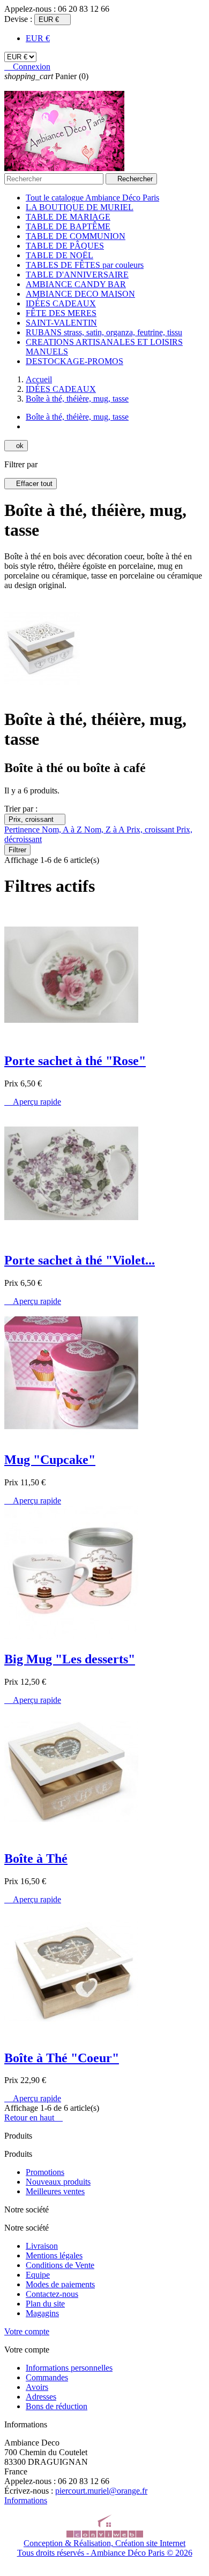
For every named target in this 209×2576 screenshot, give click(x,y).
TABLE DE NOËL (59, 255)
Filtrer (17, 850)
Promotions (45, 2172)
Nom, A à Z (63, 830)
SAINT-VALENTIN (61, 323)
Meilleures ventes (55, 2191)
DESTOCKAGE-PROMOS (74, 361)
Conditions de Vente (60, 2265)
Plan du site (45, 2304)
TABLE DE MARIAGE (68, 217)
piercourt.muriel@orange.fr (101, 2491)
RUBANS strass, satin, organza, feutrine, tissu (104, 332)
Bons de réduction (57, 2406)
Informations (26, 2500)
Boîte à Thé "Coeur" (62, 2058)
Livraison (42, 2246)
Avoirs (37, 2387)
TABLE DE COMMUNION (76, 236)
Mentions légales (54, 2255)
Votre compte (27, 2331)
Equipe (38, 2275)
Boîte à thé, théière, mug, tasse (77, 417)
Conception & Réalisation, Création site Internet (104, 2543)
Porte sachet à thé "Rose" (75, 1061)
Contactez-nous (52, 2294)
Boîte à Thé (36, 1858)
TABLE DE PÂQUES (65, 246)
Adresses (41, 2397)
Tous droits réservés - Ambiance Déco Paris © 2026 (105, 2553)
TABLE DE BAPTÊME (68, 226)
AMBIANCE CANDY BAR (76, 284)
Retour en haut (33, 2118)
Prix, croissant (35, 819)
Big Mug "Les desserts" (70, 1659)
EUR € (38, 38)
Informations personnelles (69, 2368)
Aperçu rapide (33, 1102)
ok (16, 446)
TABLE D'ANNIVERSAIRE (77, 275)
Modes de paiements (60, 2284)
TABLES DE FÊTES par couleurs (85, 265)
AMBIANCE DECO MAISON (80, 294)
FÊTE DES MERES (61, 313)
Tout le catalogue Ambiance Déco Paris (92, 198)
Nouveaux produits (58, 2182)
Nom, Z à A (105, 830)
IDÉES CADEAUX (61, 303)
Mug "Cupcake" (50, 1460)
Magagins (42, 2313)
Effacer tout (31, 484)
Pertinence (23, 830)
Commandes (47, 2377)
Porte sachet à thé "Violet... (80, 1260)
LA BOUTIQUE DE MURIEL (80, 207)
